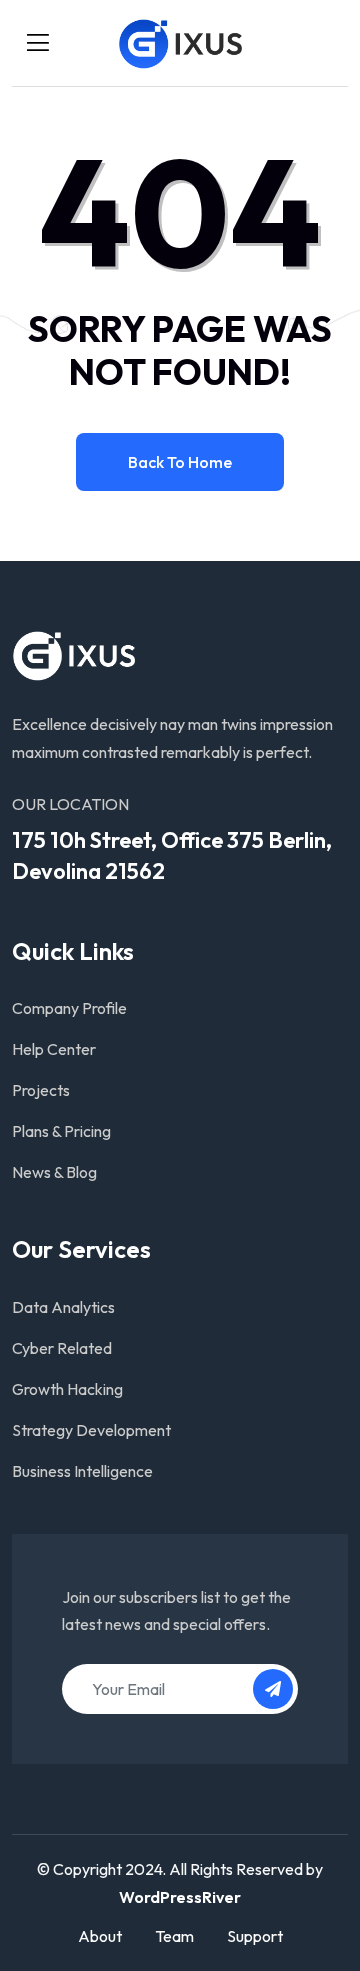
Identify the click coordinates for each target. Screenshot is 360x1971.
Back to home (180, 462)
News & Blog (54, 1172)
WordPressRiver (180, 1897)
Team (174, 1936)
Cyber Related (62, 1348)
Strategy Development (91, 1430)
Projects (41, 1090)
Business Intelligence (82, 1471)
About (100, 1936)
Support (255, 1936)
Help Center (54, 1049)
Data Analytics (63, 1307)
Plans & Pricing (61, 1131)
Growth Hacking (67, 1389)
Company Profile (69, 1008)
